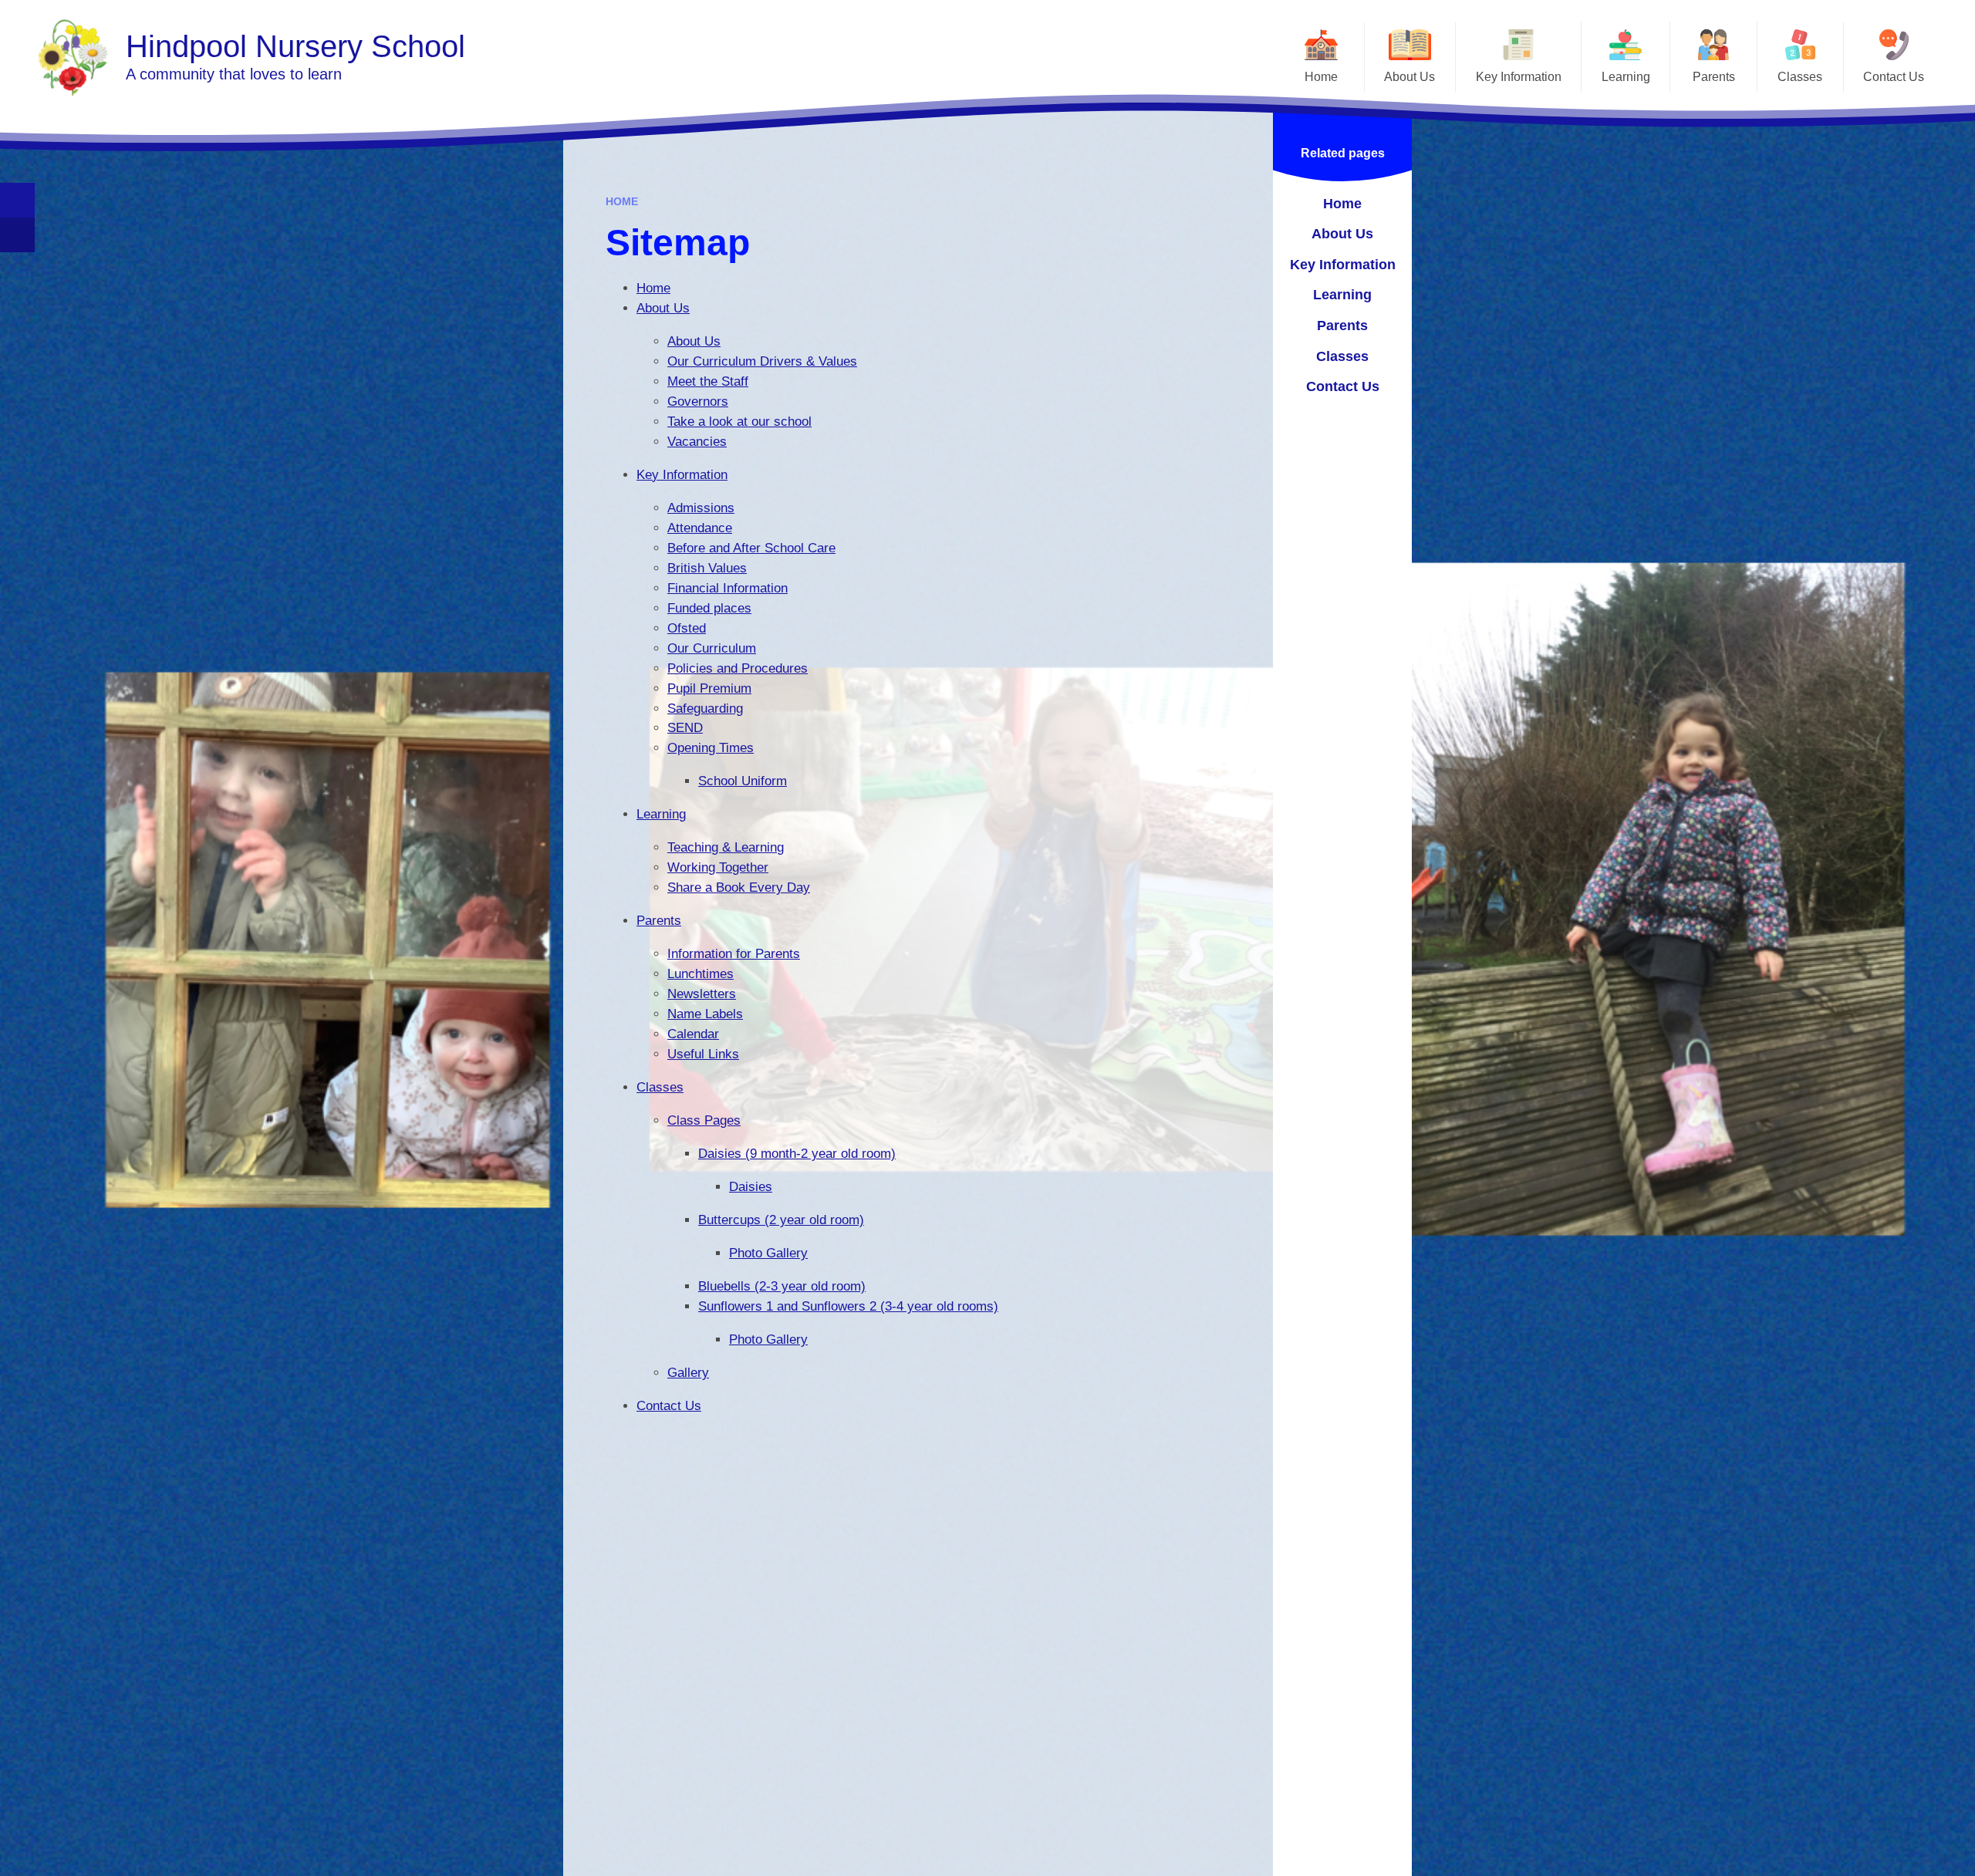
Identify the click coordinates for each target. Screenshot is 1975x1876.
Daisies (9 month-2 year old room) (797, 1154)
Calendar (693, 1034)
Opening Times (711, 748)
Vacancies (697, 442)
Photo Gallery (768, 1253)
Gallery (688, 1373)
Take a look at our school (739, 422)
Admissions (701, 508)
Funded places (709, 608)
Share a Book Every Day (739, 887)
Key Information (682, 475)
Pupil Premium (709, 688)
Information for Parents (734, 954)
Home (622, 201)
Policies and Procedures (738, 668)
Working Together (718, 867)
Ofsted (687, 628)
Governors (698, 402)
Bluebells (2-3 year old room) (782, 1286)
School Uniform (743, 781)
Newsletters (702, 994)
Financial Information (728, 588)
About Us (663, 308)
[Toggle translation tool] (17, 235)
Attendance (700, 528)
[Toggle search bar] (17, 200)
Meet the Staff (708, 381)
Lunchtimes (701, 974)
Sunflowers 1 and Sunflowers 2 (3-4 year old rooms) (848, 1306)
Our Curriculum (712, 648)
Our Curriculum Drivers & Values (762, 361)
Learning (661, 814)
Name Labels (705, 1014)
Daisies (751, 1187)
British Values (707, 568)
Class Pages (704, 1120)
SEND (685, 728)
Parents (659, 921)
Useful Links (703, 1054)
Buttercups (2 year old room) (781, 1220)
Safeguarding (705, 709)
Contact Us (669, 1406)
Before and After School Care (751, 548)
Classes (660, 1087)
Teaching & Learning (726, 847)
